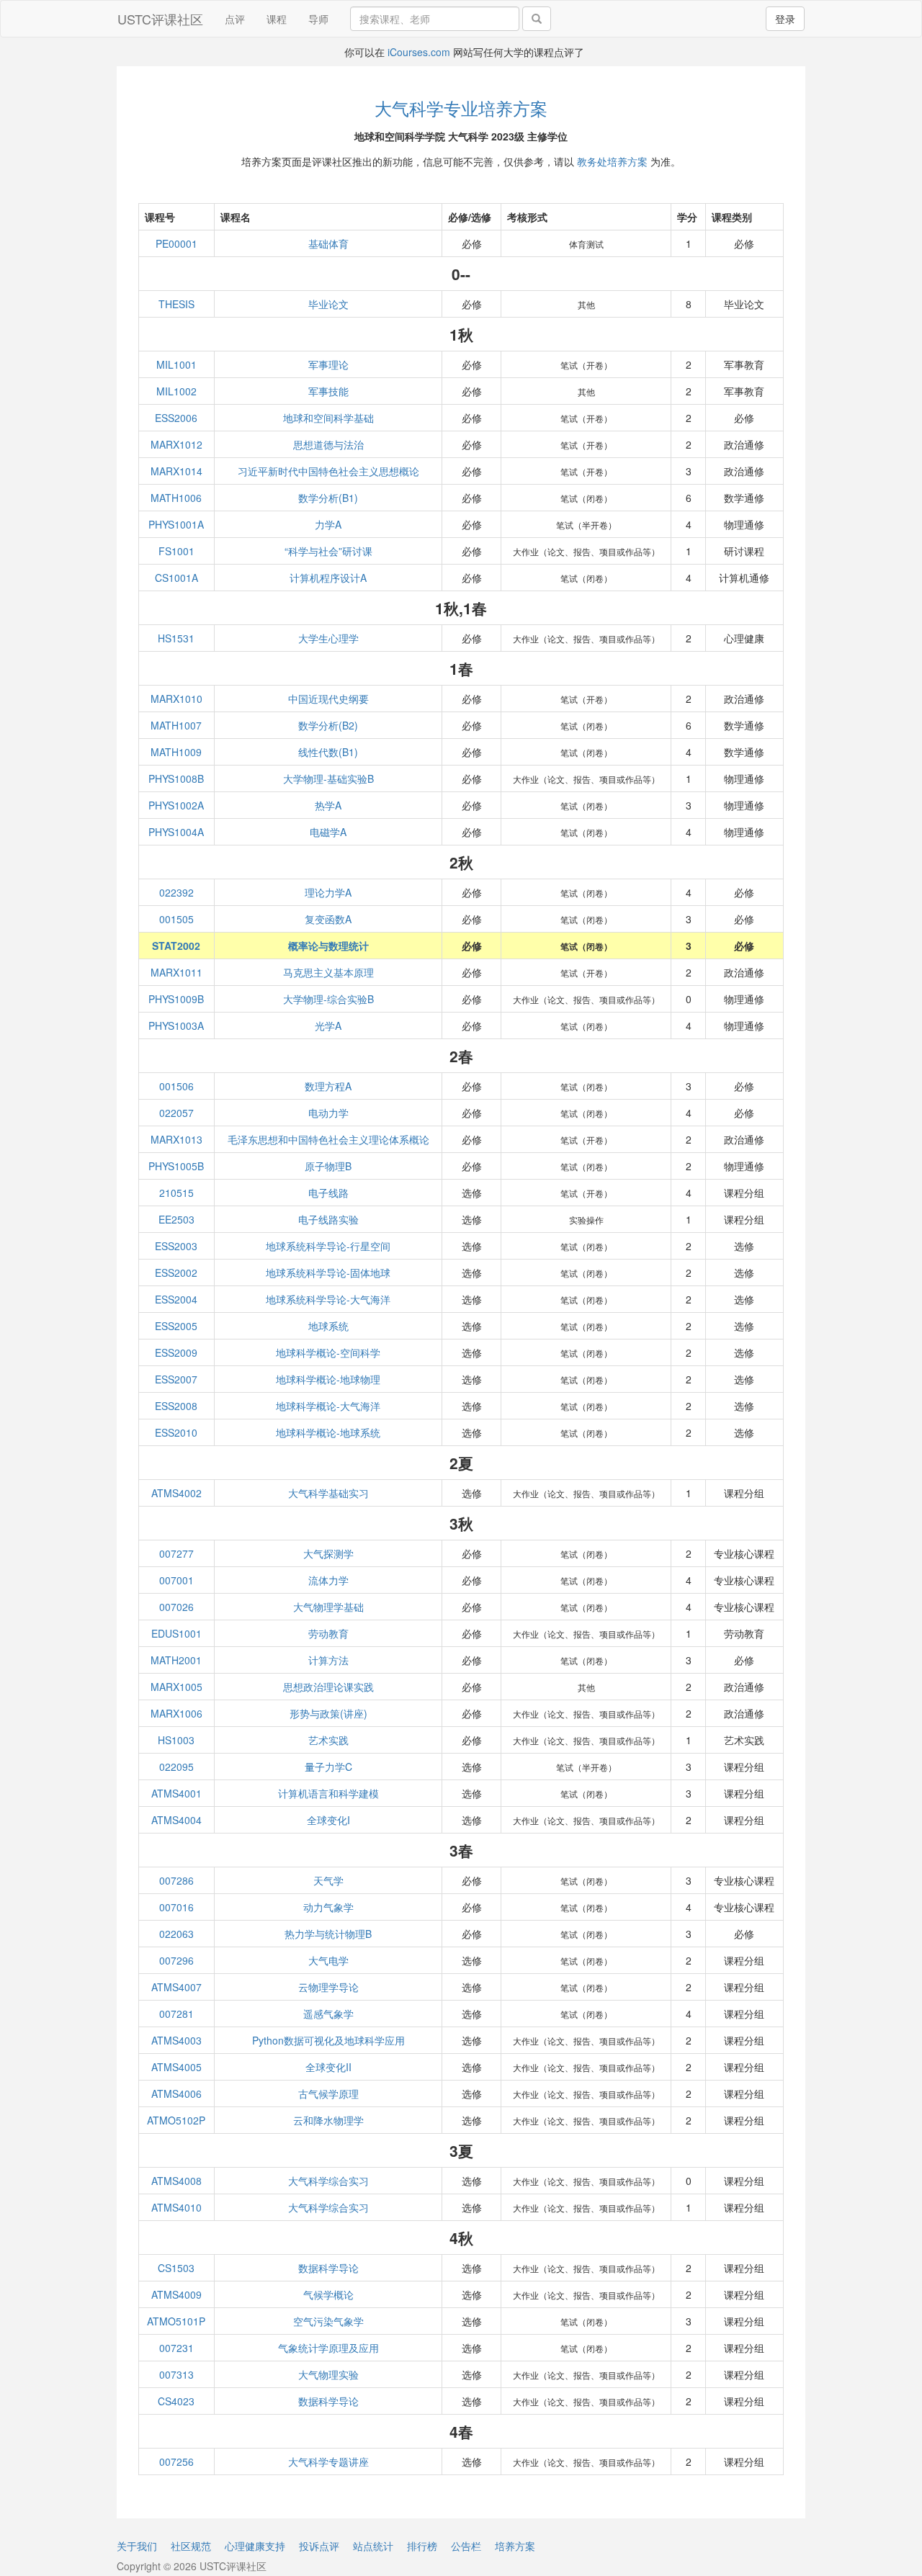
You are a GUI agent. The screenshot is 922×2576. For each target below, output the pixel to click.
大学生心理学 (328, 638)
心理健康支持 (255, 2546)
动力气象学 (328, 1907)
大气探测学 (328, 1553)
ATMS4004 (176, 1820)
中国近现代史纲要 (328, 699)
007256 (176, 2461)
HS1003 (176, 1740)
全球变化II (328, 2067)
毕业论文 (328, 304)
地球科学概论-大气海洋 (328, 1406)
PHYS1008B (176, 778)
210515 (176, 1193)
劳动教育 (328, 1633)
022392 (176, 892)
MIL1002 (176, 391)
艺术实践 (328, 1740)
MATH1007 (176, 725)
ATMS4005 (176, 2067)
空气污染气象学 (328, 2321)
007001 (176, 1580)
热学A (328, 805)
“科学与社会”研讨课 (328, 551)
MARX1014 (176, 471)
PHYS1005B (176, 1166)
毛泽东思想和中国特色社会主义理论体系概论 (328, 1139)
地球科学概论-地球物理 (328, 1379)
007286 (176, 1880)
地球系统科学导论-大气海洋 (328, 1299)
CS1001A (176, 578)
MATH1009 (176, 752)
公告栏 (466, 2546)
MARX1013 (176, 1139)
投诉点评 (319, 2546)
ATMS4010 (176, 2207)
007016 (176, 1907)
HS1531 (176, 638)
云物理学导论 (328, 1987)
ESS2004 (176, 1299)
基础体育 (328, 243)
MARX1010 (176, 699)
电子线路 (328, 1193)
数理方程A (328, 1086)
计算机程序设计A (328, 578)
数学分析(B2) (328, 725)
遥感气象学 (328, 2014)
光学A (328, 1026)
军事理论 (328, 364)
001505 (176, 919)
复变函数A (328, 919)
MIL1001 (176, 364)
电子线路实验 (328, 1219)
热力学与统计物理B (328, 1934)
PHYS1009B (176, 999)
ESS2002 (176, 1273)
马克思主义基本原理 (328, 972)
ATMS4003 (176, 2040)
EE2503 (176, 1219)
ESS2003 (176, 1246)
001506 (176, 1086)
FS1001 (176, 551)
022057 (176, 1113)
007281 (176, 2014)
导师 (318, 19)
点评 (235, 19)
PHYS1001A (176, 524)
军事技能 (328, 391)
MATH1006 (176, 498)
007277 (176, 1553)
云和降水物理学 (328, 2120)
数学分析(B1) (328, 498)
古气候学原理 (328, 2093)
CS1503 (176, 2268)
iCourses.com (419, 52)
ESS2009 (176, 1352)
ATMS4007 (176, 1987)
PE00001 (176, 243)
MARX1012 (176, 444)
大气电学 (328, 1960)
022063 (176, 1934)
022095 (176, 1767)
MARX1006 (176, 1713)
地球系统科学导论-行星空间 (328, 1246)
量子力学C (328, 1767)
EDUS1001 (176, 1633)
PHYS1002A (176, 805)
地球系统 (328, 1326)
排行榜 (422, 2546)
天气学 (328, 1880)
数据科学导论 (328, 2268)
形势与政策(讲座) (328, 1713)
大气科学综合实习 (328, 2181)
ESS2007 (176, 1379)
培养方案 (515, 2546)
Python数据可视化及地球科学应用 (328, 2040)
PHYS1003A (176, 1026)
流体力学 (328, 1580)
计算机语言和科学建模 (328, 1793)
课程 (277, 19)
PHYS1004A (176, 832)
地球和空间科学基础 (328, 418)
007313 (176, 2374)
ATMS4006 (176, 2093)
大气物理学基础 (328, 1607)
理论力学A (328, 892)
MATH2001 (176, 1660)
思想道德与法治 (328, 444)
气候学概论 (328, 2294)
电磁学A (328, 832)
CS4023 (176, 2401)
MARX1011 (176, 972)
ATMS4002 (176, 1493)
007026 (176, 1607)
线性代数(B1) (328, 752)
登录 (785, 19)
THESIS (176, 304)
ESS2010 (176, 1432)
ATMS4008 (176, 2181)
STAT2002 (176, 946)
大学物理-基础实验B (328, 778)
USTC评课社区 (160, 19)
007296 (176, 1960)
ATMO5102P (176, 2120)
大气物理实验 (328, 2374)
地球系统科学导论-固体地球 (328, 1273)
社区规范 (191, 2546)
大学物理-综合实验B (328, 999)
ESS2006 (176, 418)
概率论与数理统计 (328, 946)
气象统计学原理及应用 (328, 2348)
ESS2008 (176, 1406)
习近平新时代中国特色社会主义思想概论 (328, 471)
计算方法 (328, 1660)
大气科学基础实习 (328, 1493)
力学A (328, 524)
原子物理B (328, 1166)
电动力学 (328, 1113)
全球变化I (328, 1820)
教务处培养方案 (612, 161)
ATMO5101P (176, 2321)
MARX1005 (176, 1687)
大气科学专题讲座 (328, 2461)
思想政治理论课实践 (328, 1687)
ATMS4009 (176, 2294)
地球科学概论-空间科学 (328, 1352)
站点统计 (373, 2546)
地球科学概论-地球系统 (328, 1432)
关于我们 (137, 2546)
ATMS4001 (176, 1793)
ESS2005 (176, 1326)
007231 (176, 2348)
